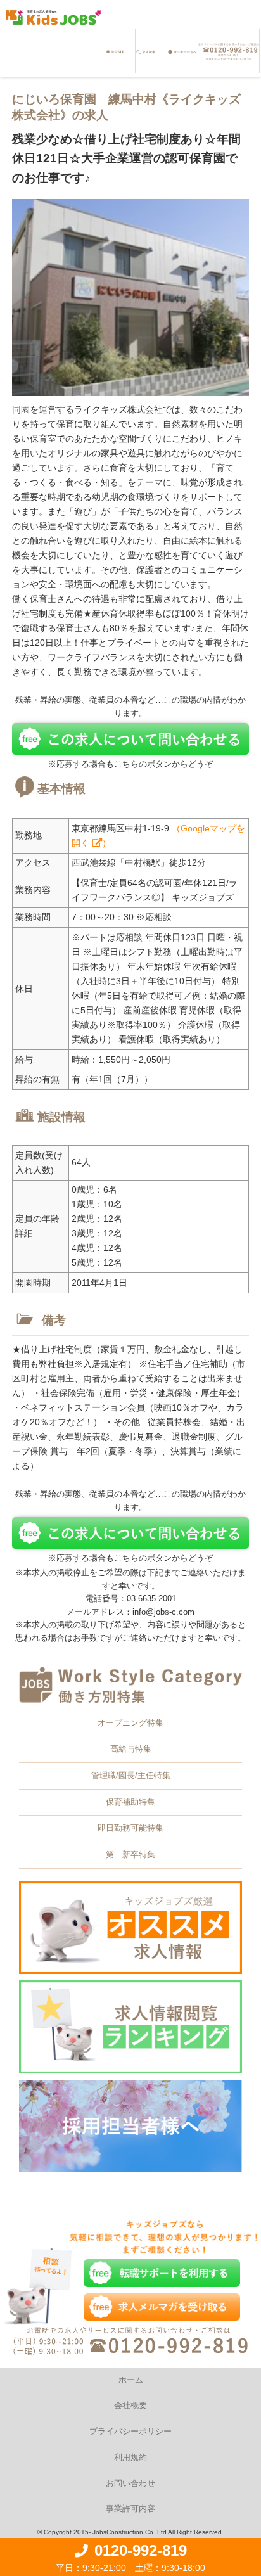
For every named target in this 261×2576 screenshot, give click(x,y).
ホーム (131, 2380)
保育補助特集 (130, 1802)
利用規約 (130, 2457)
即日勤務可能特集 (130, 1828)
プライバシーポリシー (130, 2431)
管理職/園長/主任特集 (131, 1775)
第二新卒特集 (130, 1855)
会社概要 (130, 2405)
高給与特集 (131, 1749)
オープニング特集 (130, 1723)
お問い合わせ (130, 2483)
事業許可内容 (130, 2509)
